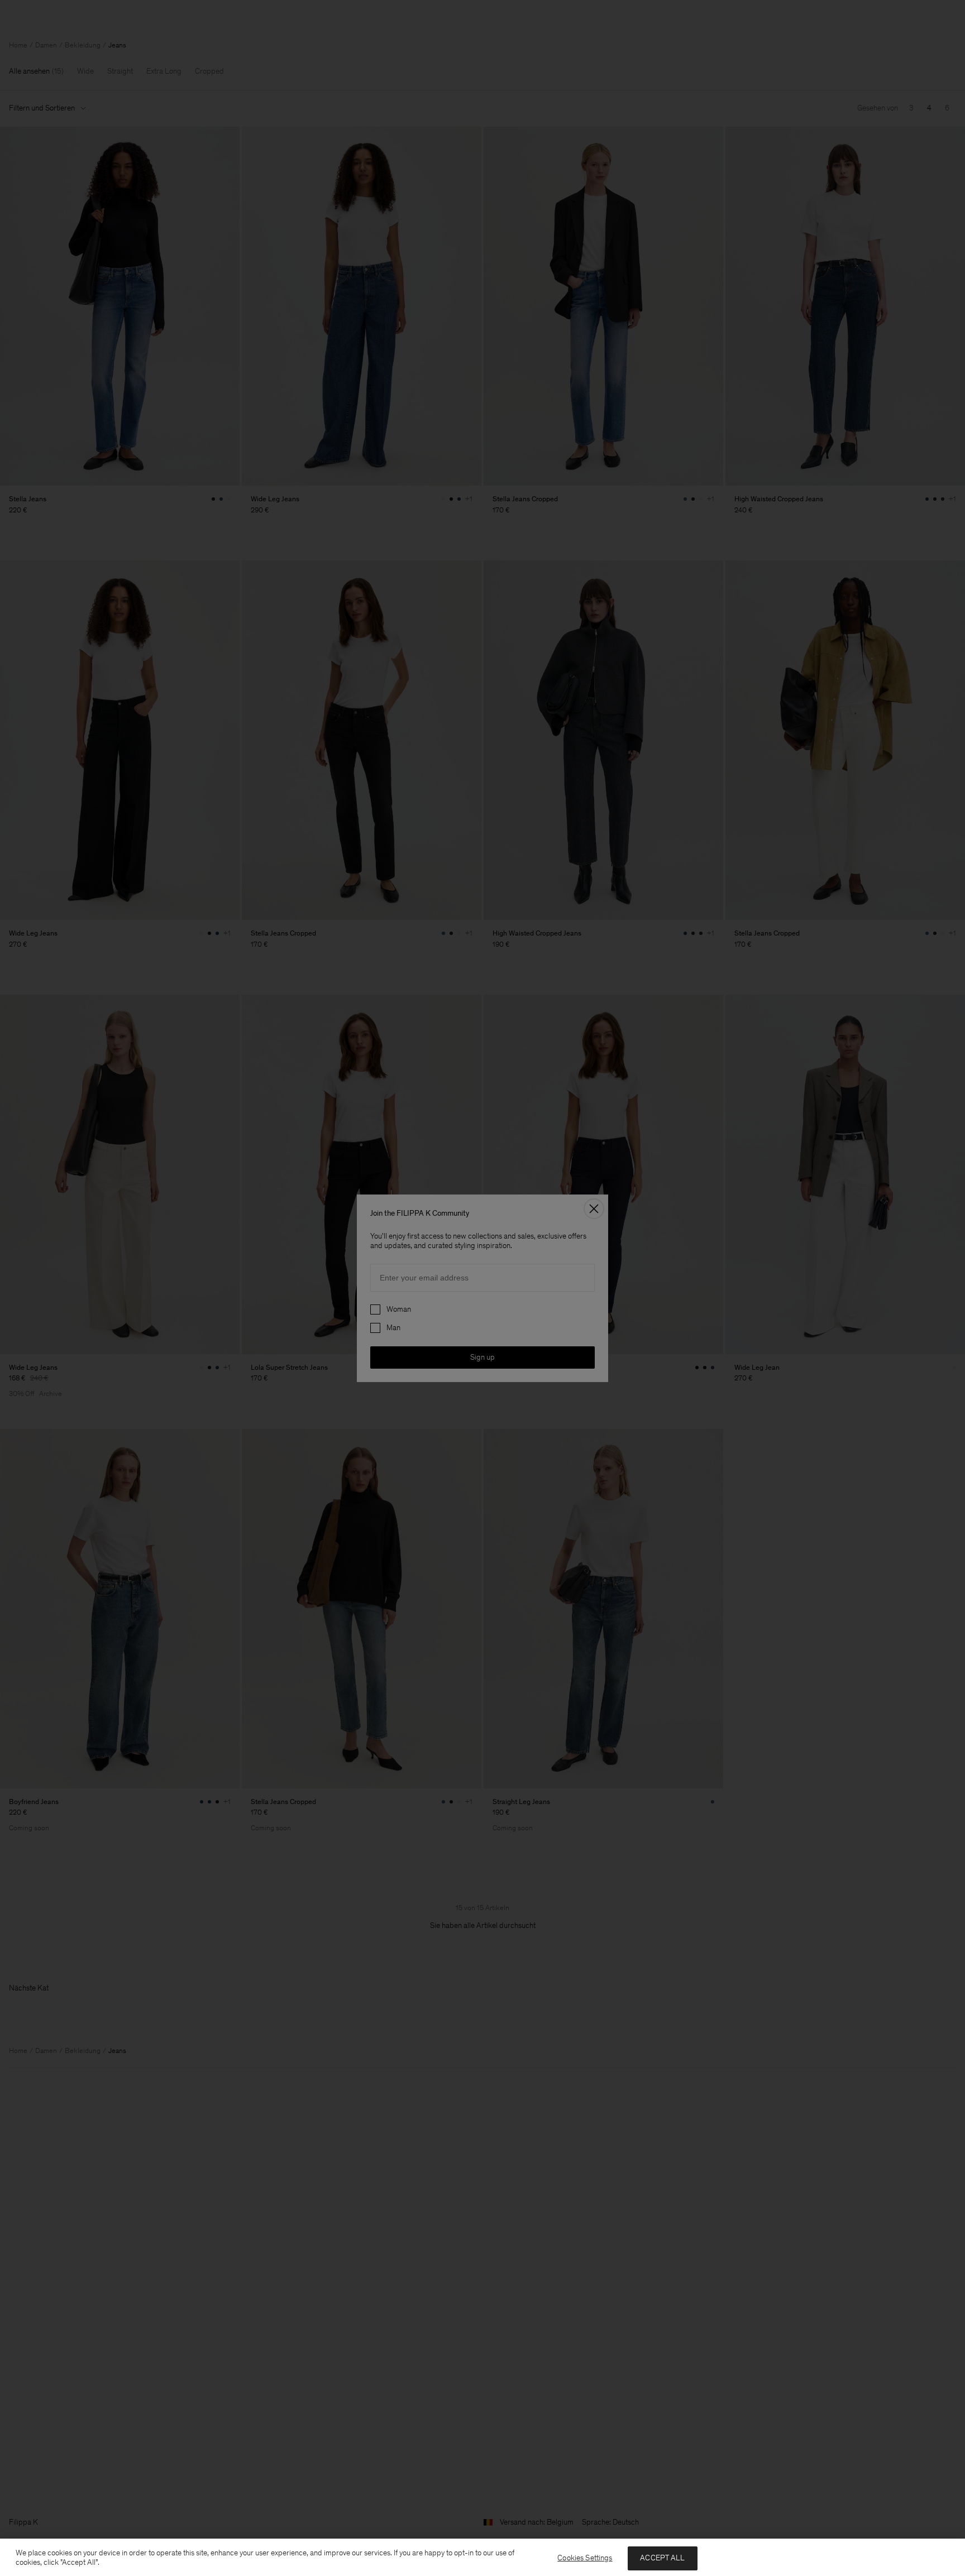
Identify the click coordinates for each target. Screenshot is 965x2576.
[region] (482, 2557)
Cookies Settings (585, 2558)
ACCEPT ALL (662, 2558)
